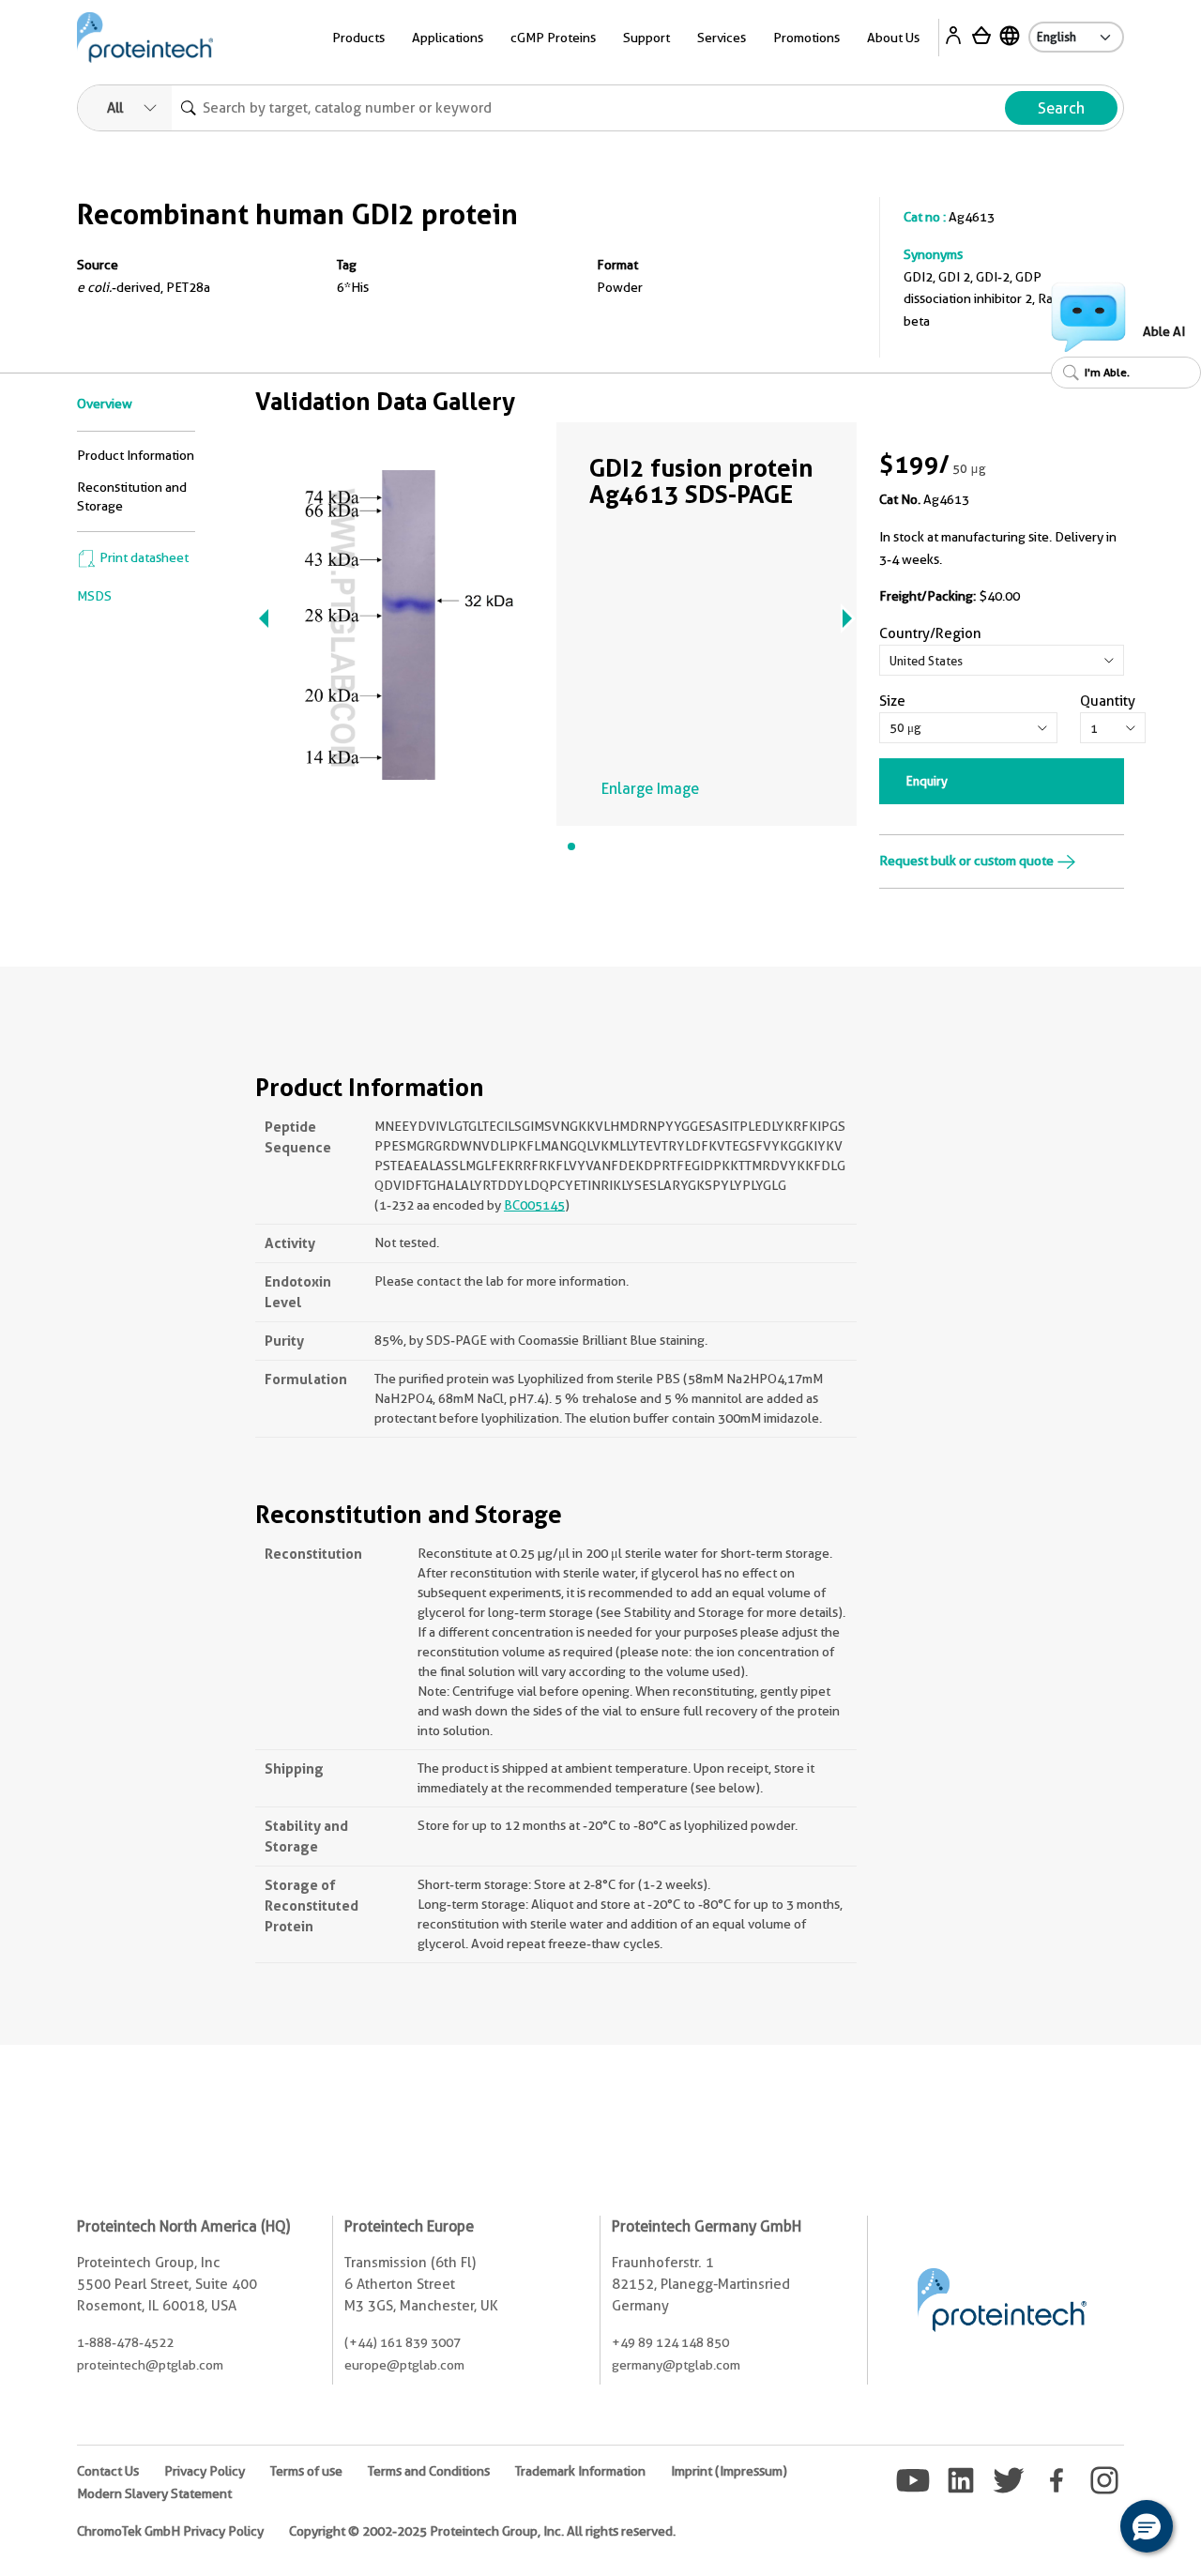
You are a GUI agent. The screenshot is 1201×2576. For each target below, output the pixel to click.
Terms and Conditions (429, 2471)
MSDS (94, 596)
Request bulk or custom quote (968, 861)
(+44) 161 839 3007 (403, 2342)
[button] (1147, 2526)
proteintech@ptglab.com (150, 2365)
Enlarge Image (650, 789)
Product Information (136, 455)
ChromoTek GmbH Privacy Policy (170, 2531)
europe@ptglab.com (404, 2365)
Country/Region (930, 633)
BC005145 (534, 1205)
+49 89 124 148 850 (670, 2342)
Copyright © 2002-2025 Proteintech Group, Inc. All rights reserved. (482, 2531)
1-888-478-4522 (125, 2342)
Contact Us (108, 2471)
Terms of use (306, 2471)
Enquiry (927, 781)
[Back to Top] (1088, 2529)
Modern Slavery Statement (154, 2493)
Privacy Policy (205, 2471)
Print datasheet (143, 557)
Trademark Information (580, 2471)
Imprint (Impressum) (729, 2471)
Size (892, 701)
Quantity (1108, 701)
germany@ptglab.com (676, 2365)
